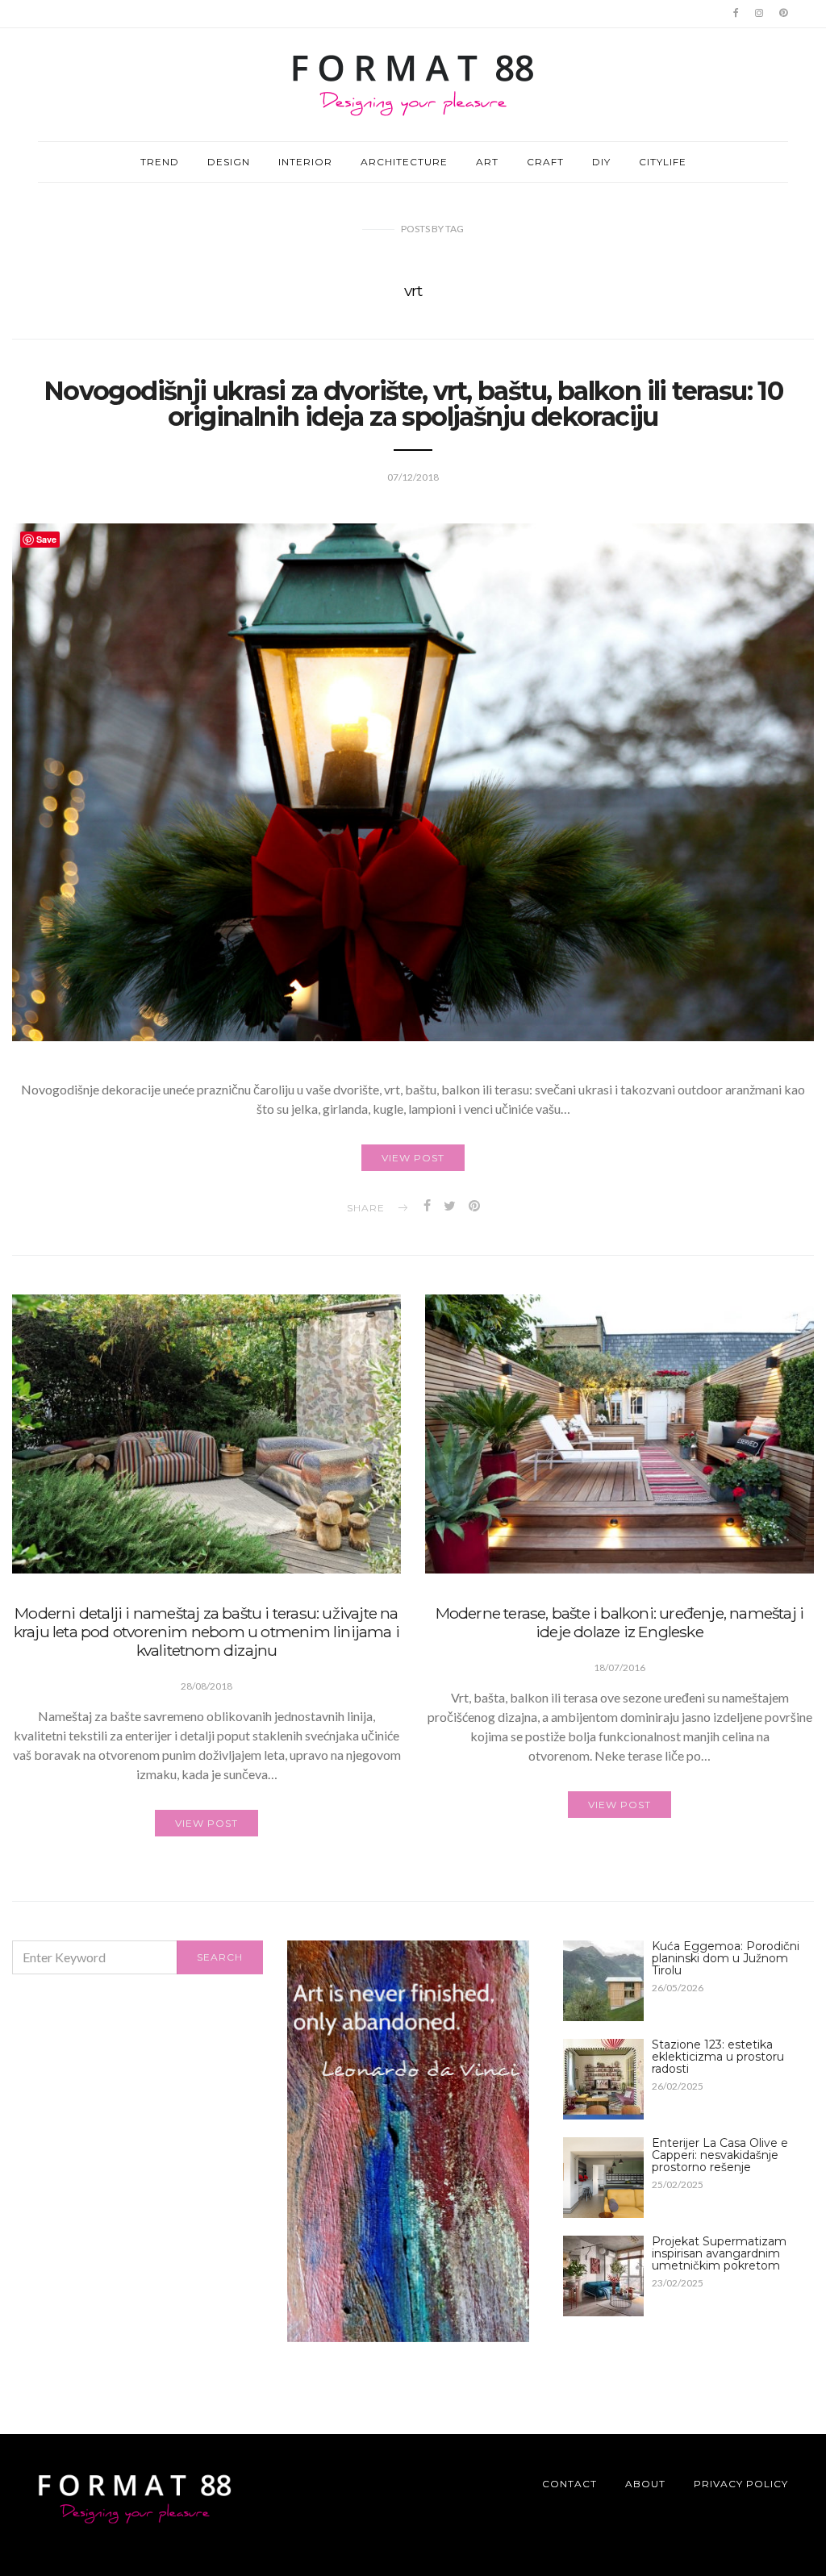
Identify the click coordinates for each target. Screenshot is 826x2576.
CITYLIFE (663, 162)
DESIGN (229, 162)
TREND (160, 162)
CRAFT (545, 162)
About (645, 2484)
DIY (601, 162)
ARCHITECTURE (404, 162)
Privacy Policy (741, 2484)
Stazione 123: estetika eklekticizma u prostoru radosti (718, 2057)
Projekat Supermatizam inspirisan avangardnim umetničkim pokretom (719, 2253)
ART (487, 162)
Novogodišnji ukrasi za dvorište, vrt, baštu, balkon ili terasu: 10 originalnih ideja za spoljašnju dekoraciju (413, 404)
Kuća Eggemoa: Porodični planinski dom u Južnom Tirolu (726, 1958)
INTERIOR (305, 162)
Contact (569, 2484)
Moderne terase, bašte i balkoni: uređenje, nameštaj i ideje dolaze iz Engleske (620, 1622)
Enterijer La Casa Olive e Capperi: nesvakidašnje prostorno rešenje (720, 2155)
